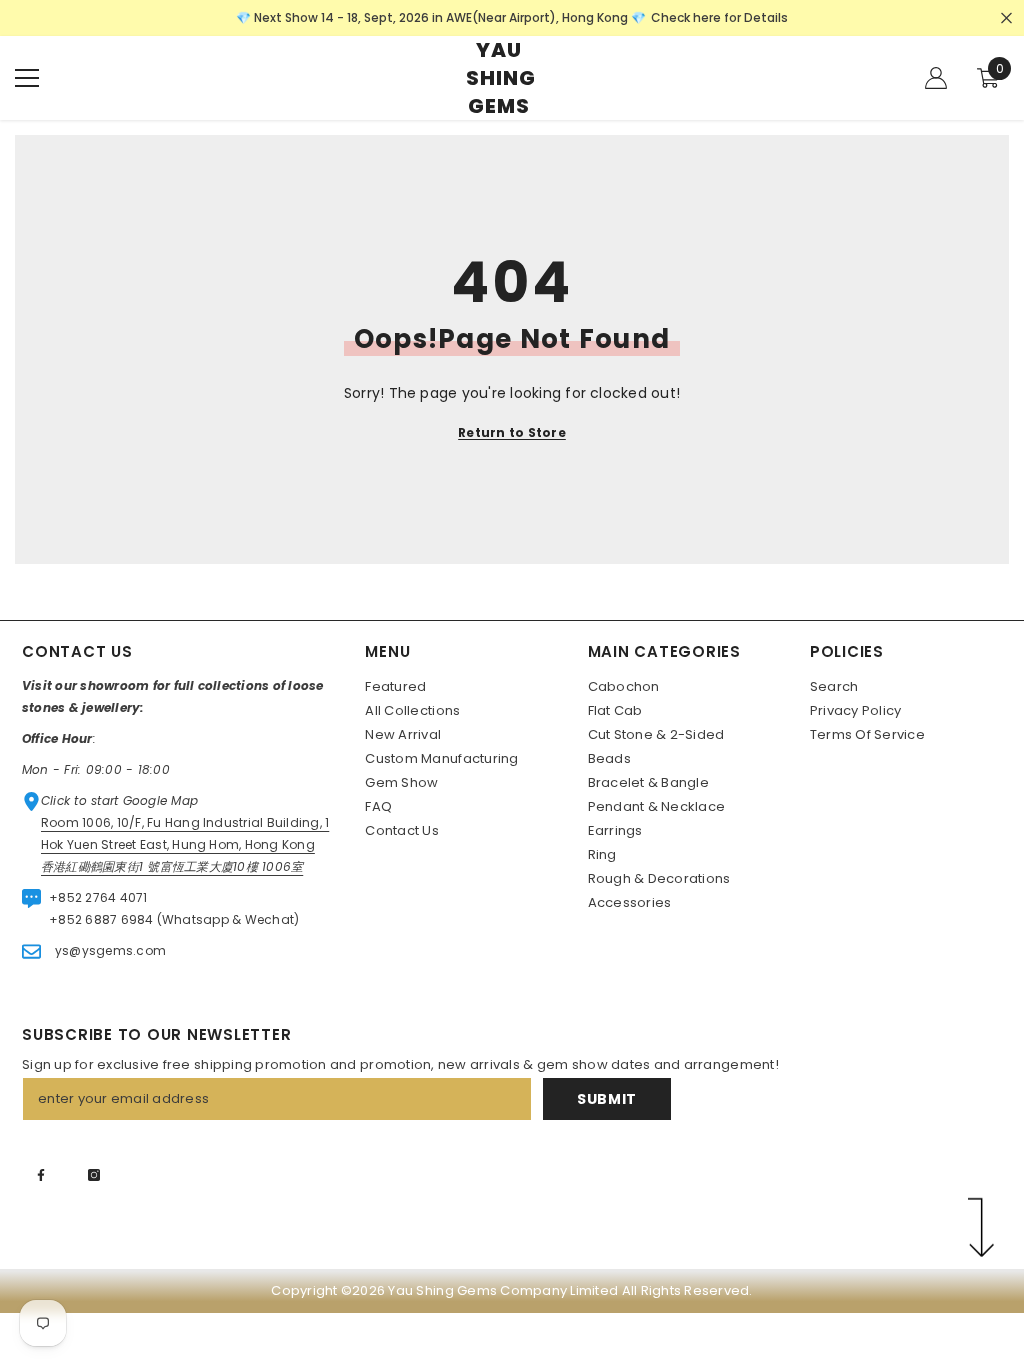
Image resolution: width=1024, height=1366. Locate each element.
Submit (607, 1099)
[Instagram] (94, 1175)
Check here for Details (719, 17)
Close (1006, 18)
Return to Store (512, 432)
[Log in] (936, 78)
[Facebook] (41, 1175)
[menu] (27, 78)
